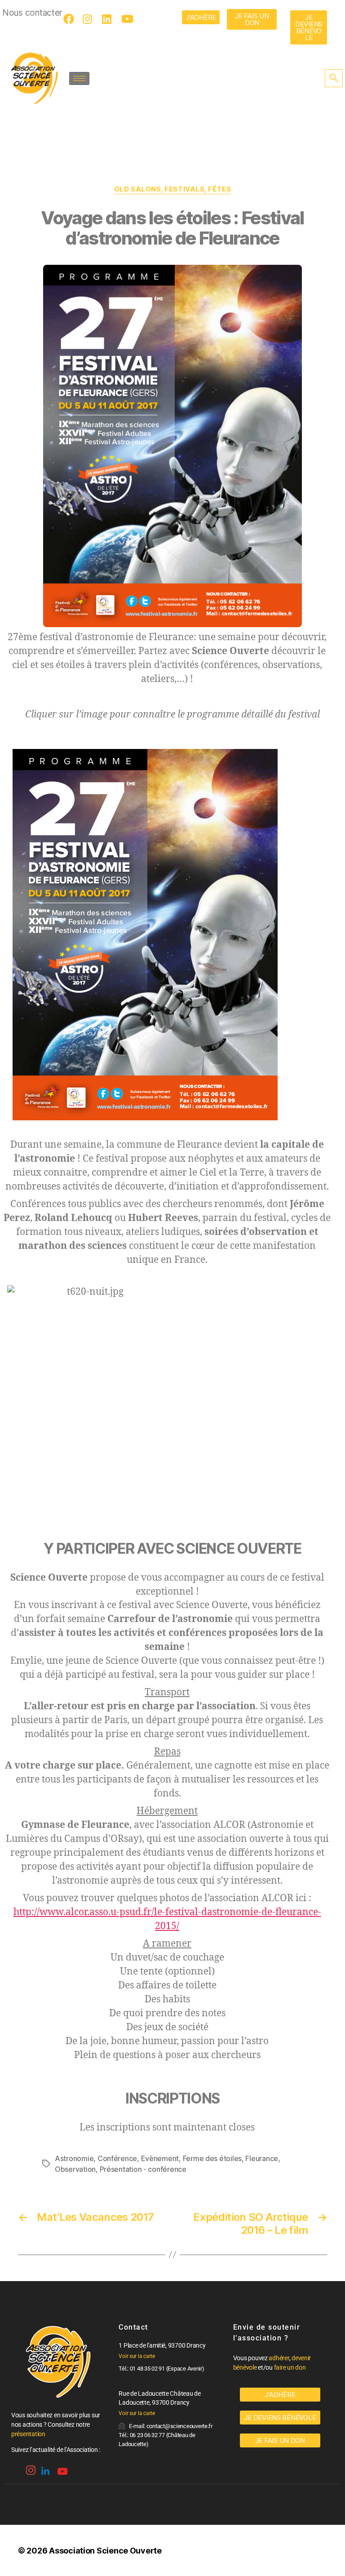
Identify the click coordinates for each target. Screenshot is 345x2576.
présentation (28, 2434)
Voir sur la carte (137, 2356)
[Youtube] (128, 19)
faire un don (290, 2367)
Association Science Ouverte (105, 2551)
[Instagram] (89, 19)
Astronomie (74, 2158)
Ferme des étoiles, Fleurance (230, 2158)
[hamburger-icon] (79, 78)
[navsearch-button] (334, 78)
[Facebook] (70, 19)
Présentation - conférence (143, 2169)
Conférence (117, 2158)
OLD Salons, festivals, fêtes (172, 189)
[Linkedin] (44, 2468)
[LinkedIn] (109, 19)
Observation (75, 2169)
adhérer (279, 2358)
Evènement (160, 2158)
